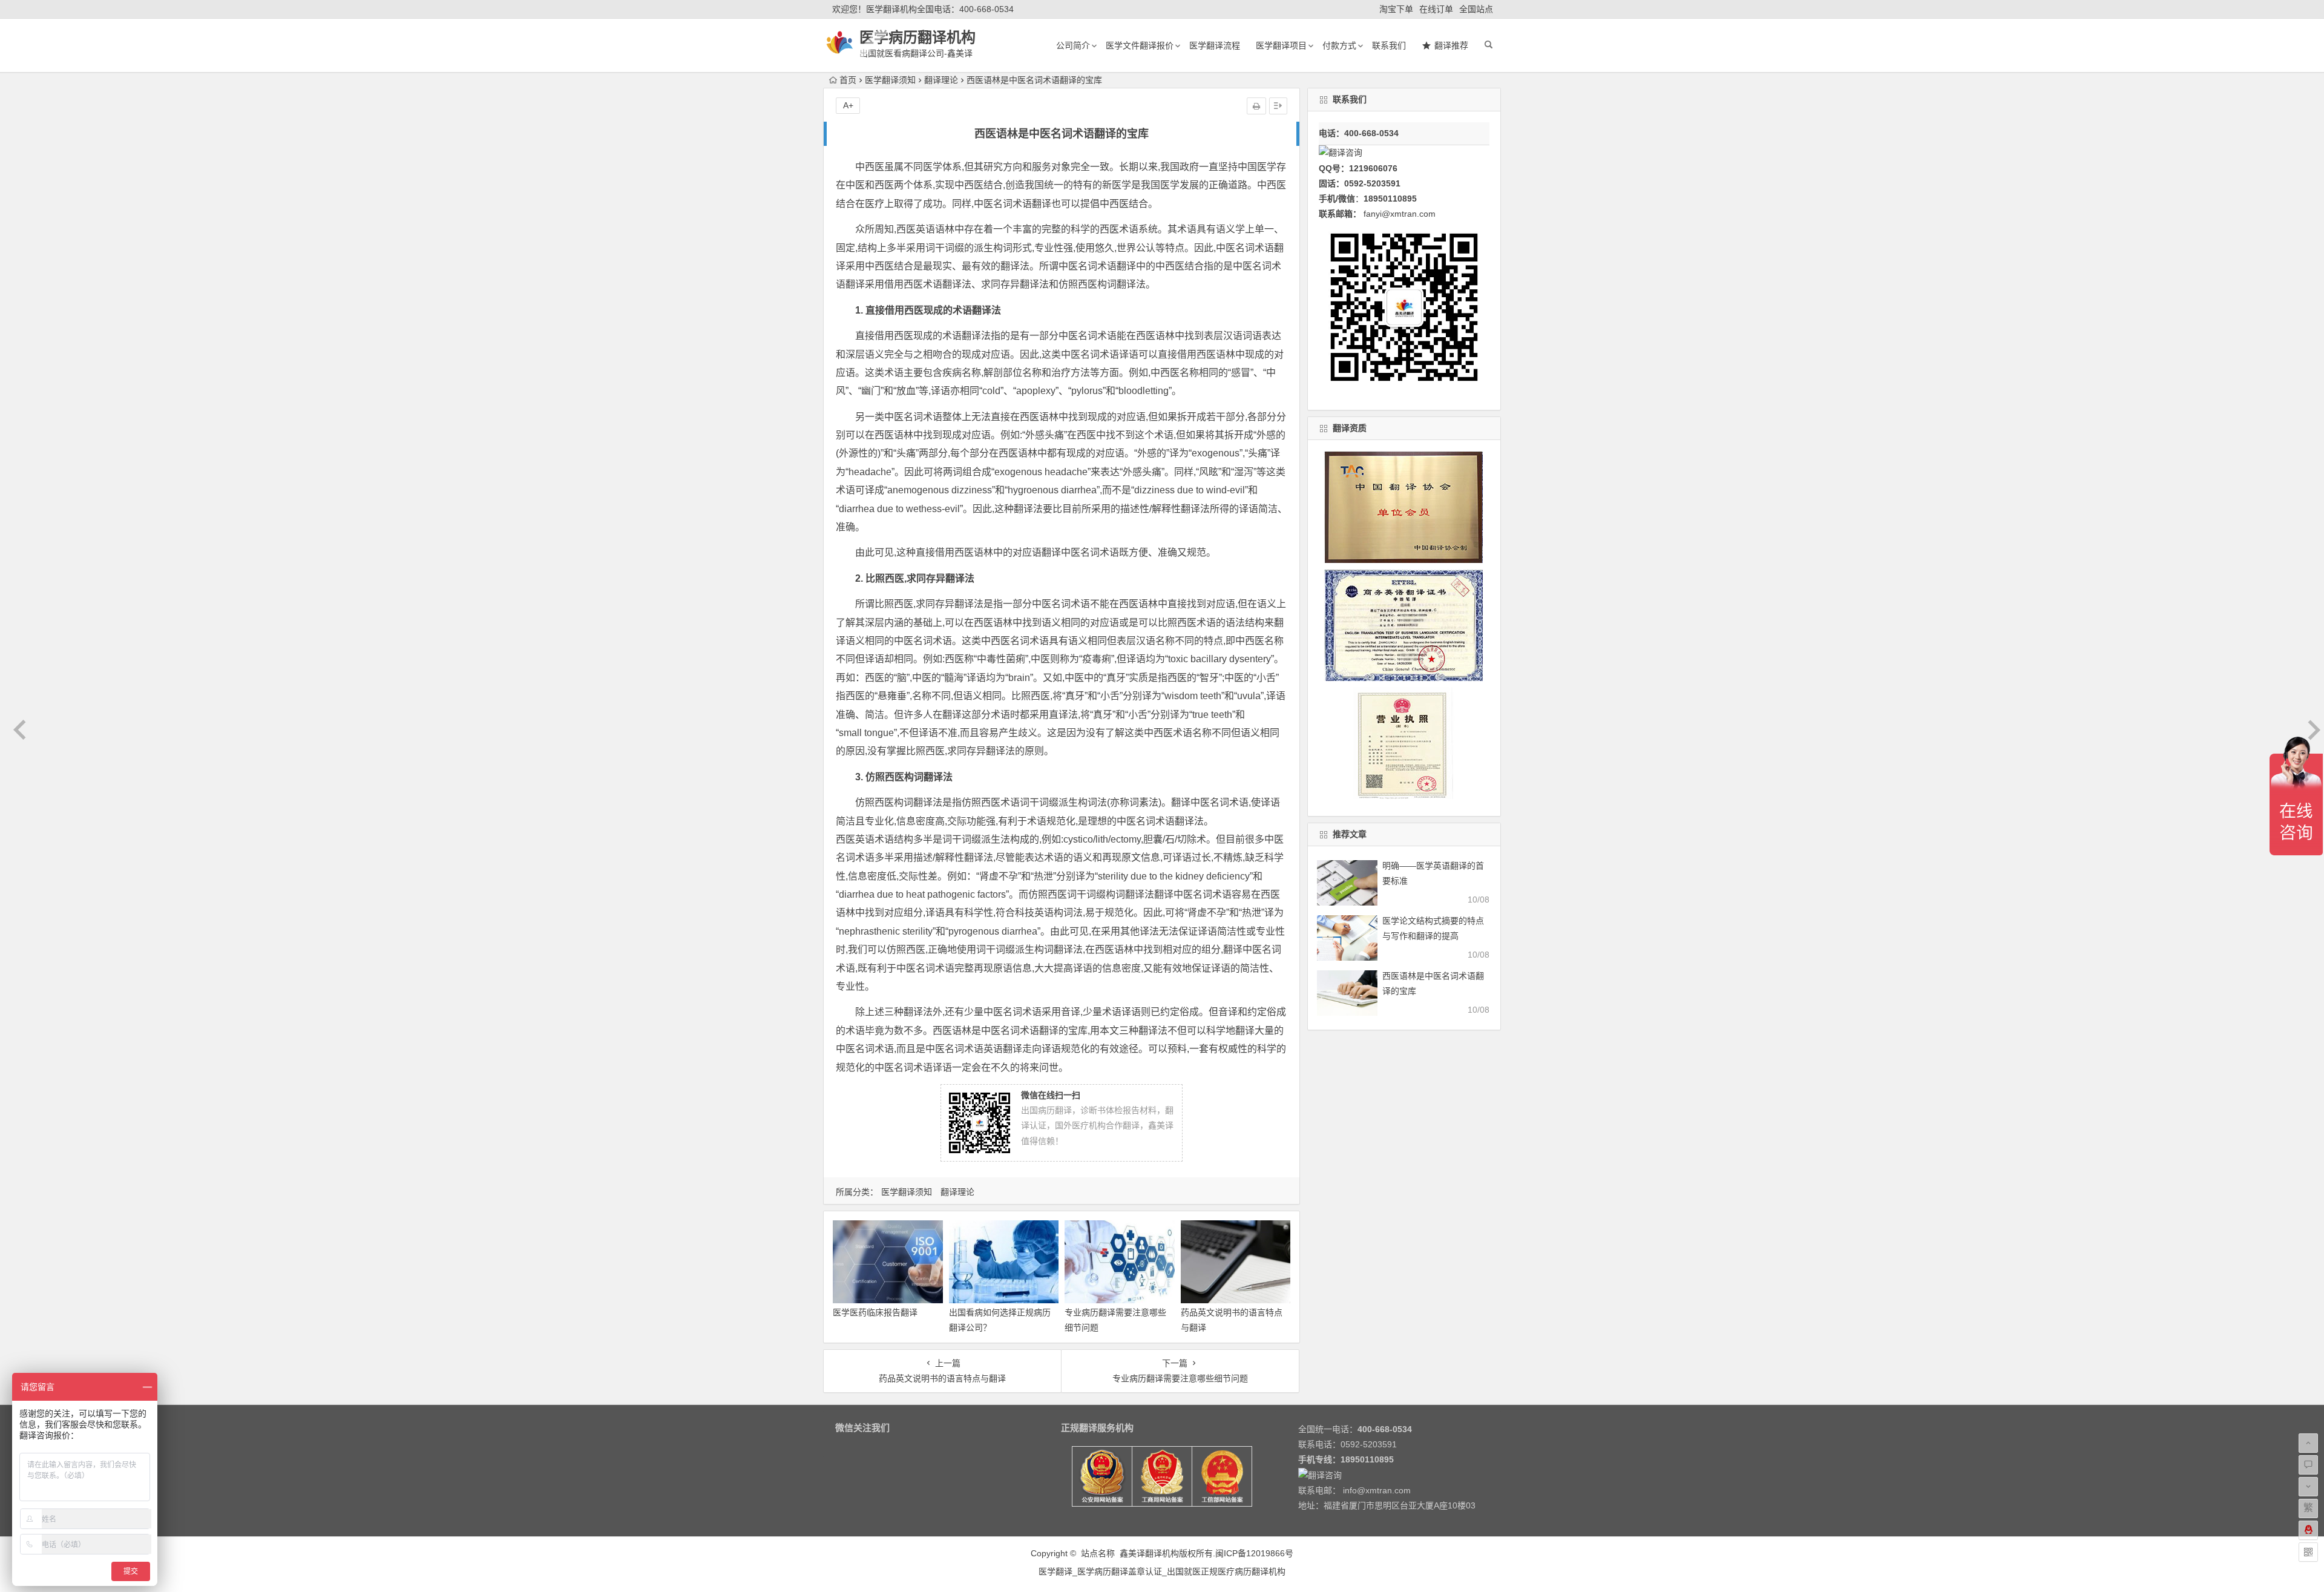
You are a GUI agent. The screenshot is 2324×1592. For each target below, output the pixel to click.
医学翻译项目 (1281, 45)
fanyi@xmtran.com (1400, 214)
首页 (848, 80)
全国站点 (1476, 9)
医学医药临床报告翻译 (875, 1312)
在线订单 (1436, 9)
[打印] (1256, 106)
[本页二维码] (2308, 1552)
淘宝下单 (1396, 9)
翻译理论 (941, 80)
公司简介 (1073, 45)
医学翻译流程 (1215, 45)
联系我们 (1389, 45)
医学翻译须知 (890, 80)
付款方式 (1339, 45)
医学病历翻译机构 (917, 37)
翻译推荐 (1451, 45)
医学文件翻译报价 (1140, 45)
